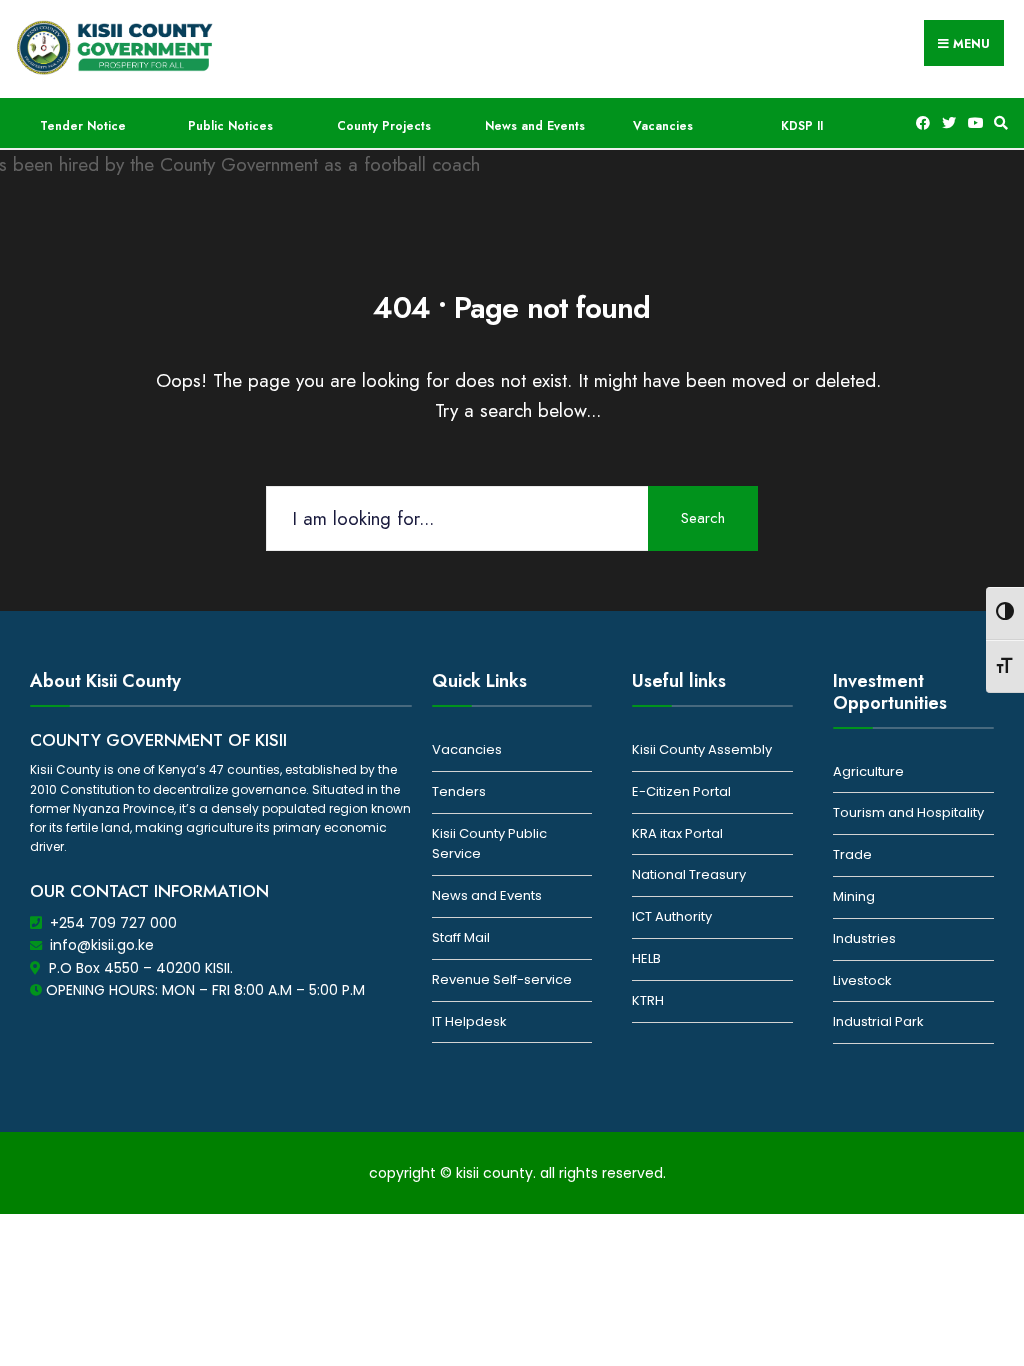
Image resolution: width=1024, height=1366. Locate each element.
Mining (854, 896)
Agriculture (868, 771)
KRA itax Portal (677, 833)
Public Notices (230, 126)
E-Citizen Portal (681, 791)
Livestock (862, 980)
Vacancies (663, 126)
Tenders (459, 791)
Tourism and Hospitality (908, 812)
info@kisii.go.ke (102, 945)
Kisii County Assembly (702, 749)
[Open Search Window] (998, 123)
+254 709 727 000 (113, 923)
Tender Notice (83, 126)
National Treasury (689, 874)
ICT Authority (672, 916)
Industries (864, 938)
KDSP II (802, 126)
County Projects (384, 126)
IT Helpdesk (469, 1021)
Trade (852, 854)
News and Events (535, 126)
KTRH (648, 1000)
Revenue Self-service (502, 979)
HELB (646, 958)
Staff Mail (461, 937)
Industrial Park (878, 1021)
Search (703, 518)
